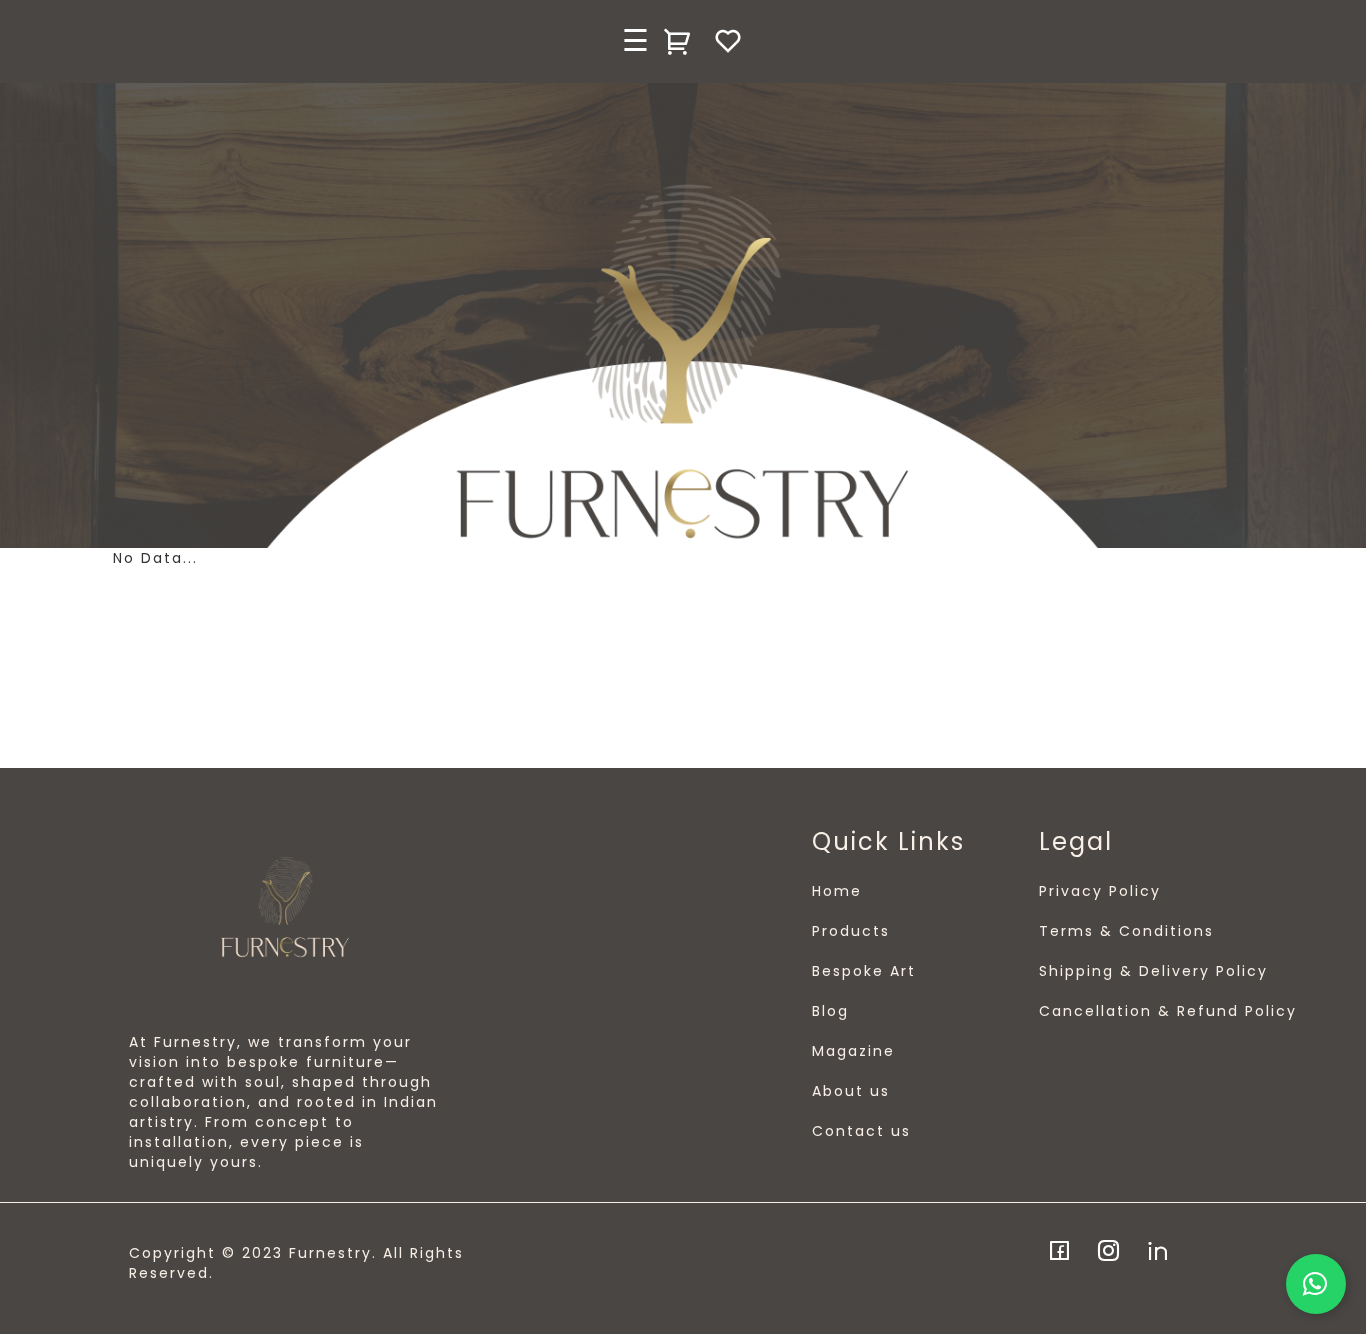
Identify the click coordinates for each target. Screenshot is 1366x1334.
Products (851, 931)
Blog (830, 1011)
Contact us (861, 1131)
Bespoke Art (864, 971)
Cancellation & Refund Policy (1168, 1011)
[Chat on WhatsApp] (1316, 1284)
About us (851, 1091)
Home (837, 891)
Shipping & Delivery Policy (1153, 971)
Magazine (853, 1051)
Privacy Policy (1100, 891)
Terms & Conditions (1126, 931)
